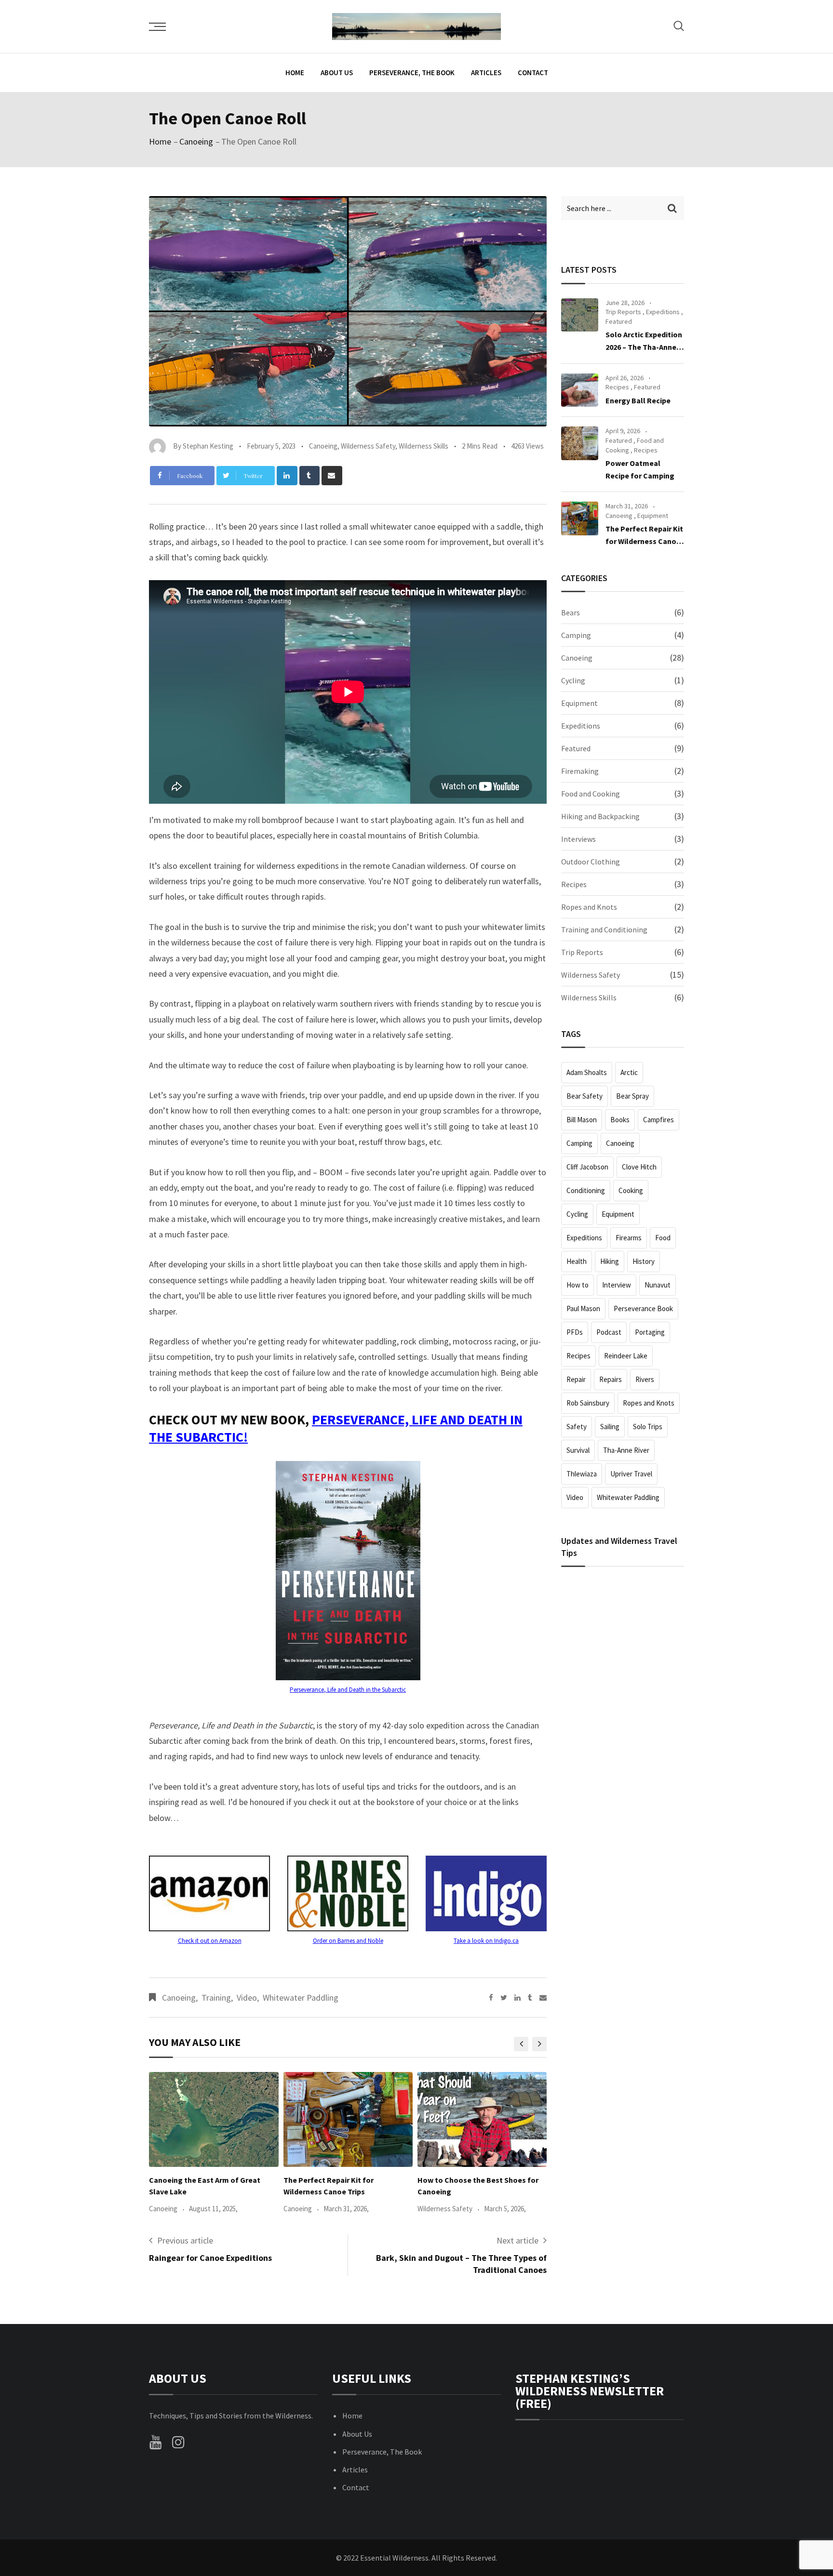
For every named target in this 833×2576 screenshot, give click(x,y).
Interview (617, 1285)
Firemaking (580, 771)
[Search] (679, 26)
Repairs (611, 1379)
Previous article (185, 2240)
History (644, 1261)
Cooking (631, 1190)
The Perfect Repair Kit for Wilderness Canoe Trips (644, 541)
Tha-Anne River (626, 1450)
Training (216, 1998)
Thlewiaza (582, 1474)
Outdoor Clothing (591, 862)
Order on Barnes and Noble (348, 1941)
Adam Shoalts (587, 1072)
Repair (576, 1379)
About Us (337, 73)
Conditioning (586, 1190)
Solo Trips (648, 1427)
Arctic (629, 1072)
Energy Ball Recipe (638, 400)
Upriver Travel (631, 1474)
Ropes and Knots (589, 907)
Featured (619, 321)
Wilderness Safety (368, 446)
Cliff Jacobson (587, 1167)
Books (620, 1120)
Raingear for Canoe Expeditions (210, 2258)
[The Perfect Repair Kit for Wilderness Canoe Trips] (580, 518)
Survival (578, 1450)
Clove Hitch (639, 1167)
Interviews (578, 839)
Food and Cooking (591, 794)
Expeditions (663, 312)
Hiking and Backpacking (600, 816)
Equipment (653, 516)
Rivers (645, 1379)
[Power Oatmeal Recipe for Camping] (580, 443)
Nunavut (658, 1285)
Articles (486, 73)
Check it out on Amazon (210, 1941)
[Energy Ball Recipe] (580, 390)
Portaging (650, 1332)
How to (578, 1285)
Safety (577, 1427)
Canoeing (196, 141)
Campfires (658, 1120)
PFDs (575, 1332)
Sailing (610, 1427)
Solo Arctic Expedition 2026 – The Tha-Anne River (644, 347)
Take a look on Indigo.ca (486, 1941)
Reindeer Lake (626, 1356)
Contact (533, 73)
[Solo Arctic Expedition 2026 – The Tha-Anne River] (580, 315)
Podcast (609, 1332)
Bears (571, 612)
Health (577, 1261)
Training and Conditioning (604, 929)
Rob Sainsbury (588, 1403)
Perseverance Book (643, 1308)
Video (247, 1998)
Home (295, 73)
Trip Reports (623, 312)
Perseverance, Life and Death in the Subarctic (348, 1690)
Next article (517, 2240)
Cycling (573, 680)
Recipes (617, 387)
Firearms (629, 1238)
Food (663, 1238)
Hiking (610, 1261)
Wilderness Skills (423, 446)
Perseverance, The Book (412, 73)
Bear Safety (584, 1096)
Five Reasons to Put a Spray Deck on (481, 2180)
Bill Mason (582, 1120)
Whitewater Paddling (301, 1998)
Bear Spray (632, 1096)
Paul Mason (583, 1308)
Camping (576, 635)
